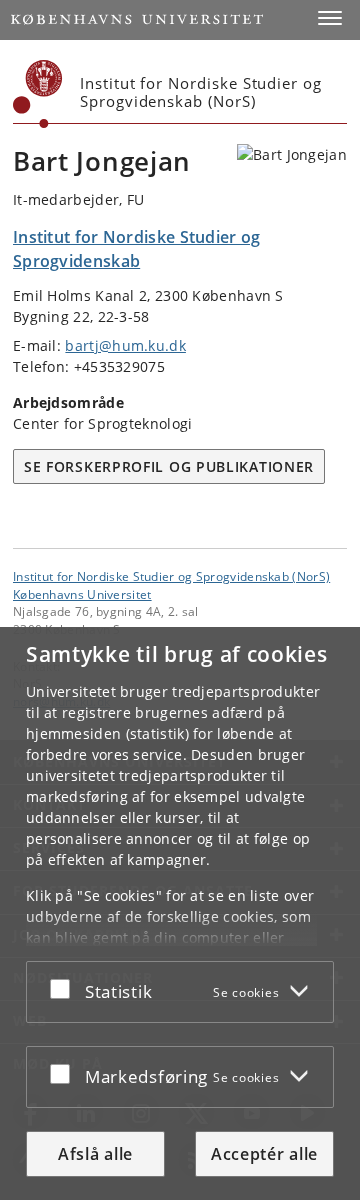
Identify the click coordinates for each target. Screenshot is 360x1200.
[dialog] (180, 913)
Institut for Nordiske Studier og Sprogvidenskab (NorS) (171, 576)
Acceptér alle (264, 1154)
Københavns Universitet (82, 594)
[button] (330, 18)
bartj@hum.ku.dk (125, 345)
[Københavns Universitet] (38, 94)
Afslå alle (95, 1154)
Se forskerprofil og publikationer (169, 466)
